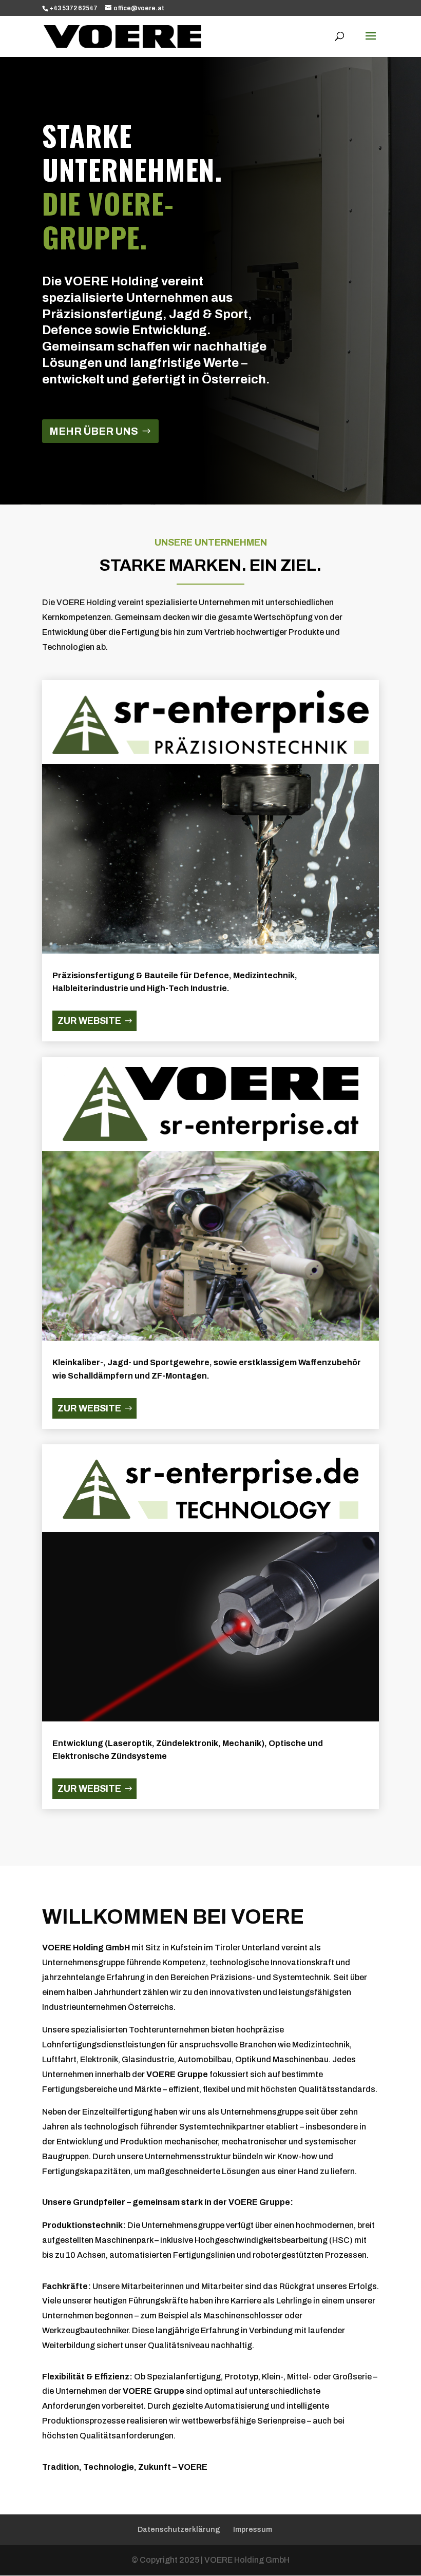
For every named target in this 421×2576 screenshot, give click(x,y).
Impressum (253, 2530)
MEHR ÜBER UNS (94, 431)
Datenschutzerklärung (179, 2530)
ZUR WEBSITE (89, 1021)
